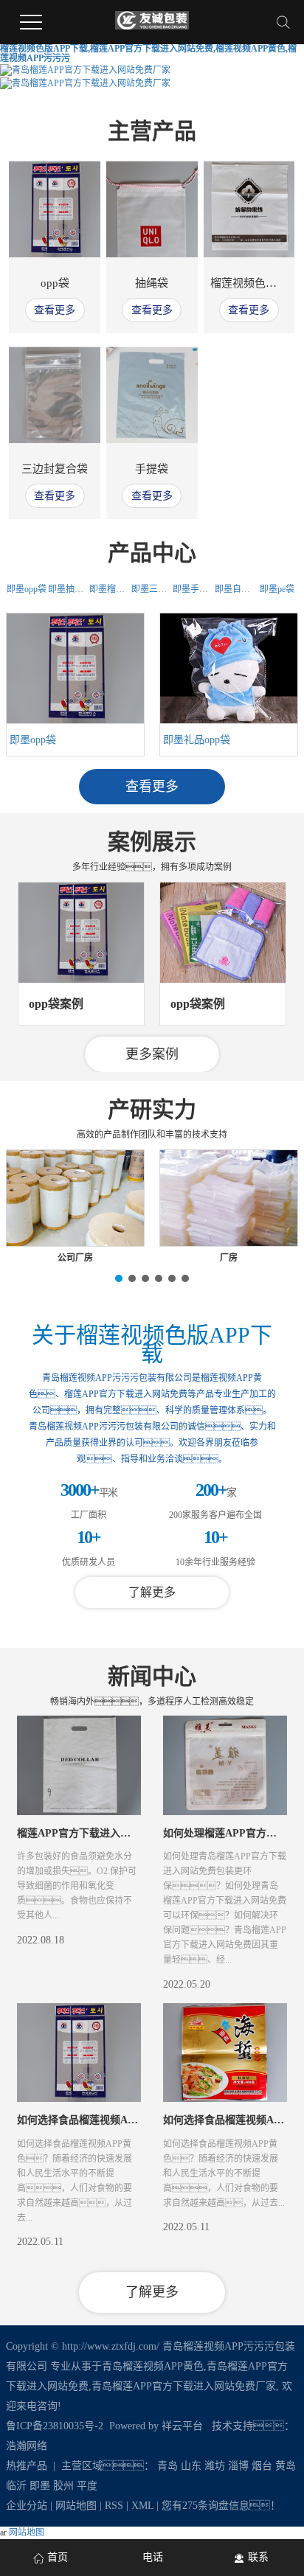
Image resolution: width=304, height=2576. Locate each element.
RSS (114, 2506)
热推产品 (27, 2466)
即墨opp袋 (27, 589)
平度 (87, 2486)
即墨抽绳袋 (70, 589)
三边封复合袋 (55, 469)
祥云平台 (182, 2426)
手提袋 (152, 469)
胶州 (63, 2486)
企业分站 (27, 2506)
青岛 (167, 2466)
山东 (191, 2466)
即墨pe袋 (277, 589)
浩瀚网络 (27, 2446)
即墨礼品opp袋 (197, 740)
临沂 (16, 2486)
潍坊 (215, 2466)
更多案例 (152, 1054)
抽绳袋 (152, 283)
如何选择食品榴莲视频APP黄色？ (105, 2120)
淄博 (238, 2466)
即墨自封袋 (237, 589)
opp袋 (55, 283)
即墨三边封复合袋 (167, 589)
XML (142, 2506)
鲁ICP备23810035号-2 (55, 2426)
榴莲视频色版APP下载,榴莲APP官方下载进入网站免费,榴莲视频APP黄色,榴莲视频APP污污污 (148, 53)
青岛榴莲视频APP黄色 (153, 2366)
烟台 (262, 2466)
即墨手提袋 (195, 589)
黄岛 (286, 2466)
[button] (99, 1055)
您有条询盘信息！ (221, 2506)
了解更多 (152, 1592)
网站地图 (76, 2506)
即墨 (40, 2486)
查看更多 (55, 310)
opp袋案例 (56, 1004)
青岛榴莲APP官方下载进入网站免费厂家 (184, 2386)
